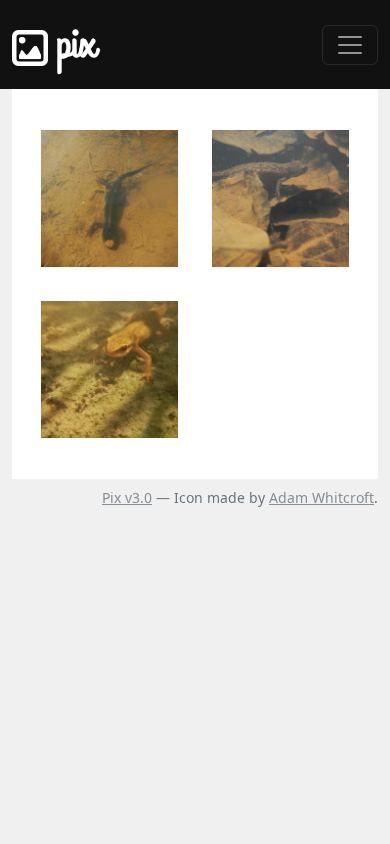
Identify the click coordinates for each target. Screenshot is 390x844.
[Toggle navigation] (350, 45)
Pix (72, 44)
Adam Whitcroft (321, 497)
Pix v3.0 (127, 497)
